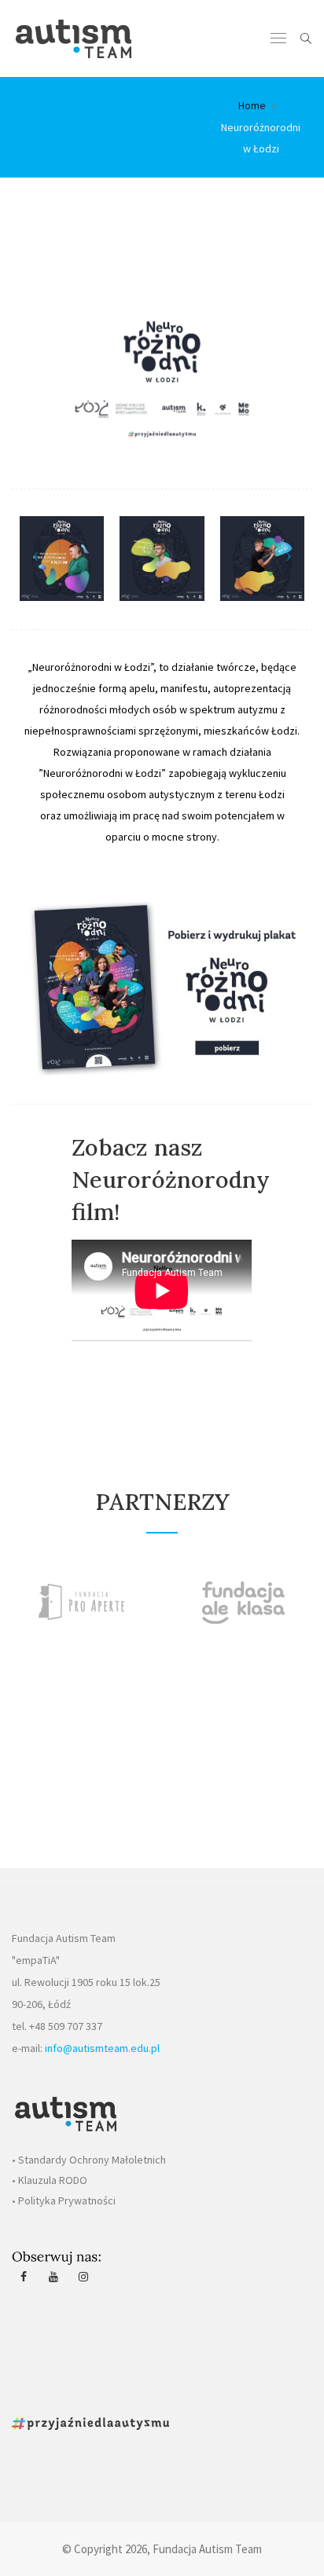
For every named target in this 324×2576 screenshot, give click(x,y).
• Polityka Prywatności (64, 2200)
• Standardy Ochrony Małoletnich (89, 2160)
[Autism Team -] (74, 38)
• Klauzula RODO (50, 2180)
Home (252, 105)
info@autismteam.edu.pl (102, 2048)
